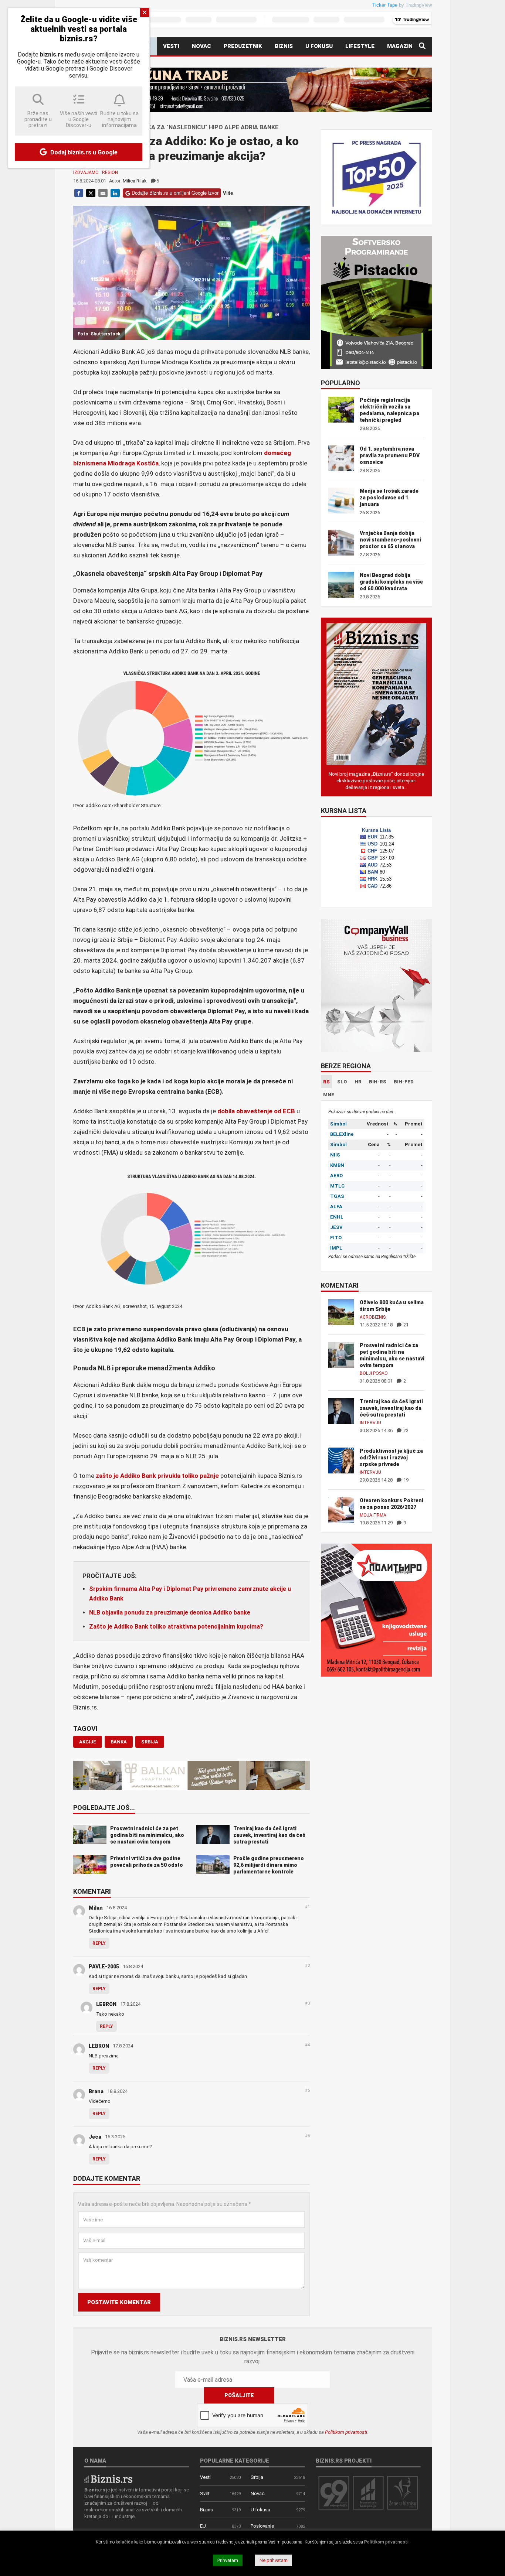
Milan (96, 1908)
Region (110, 172)
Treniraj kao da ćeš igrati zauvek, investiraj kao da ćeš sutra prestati (391, 1408)
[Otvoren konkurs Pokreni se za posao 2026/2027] (341, 1509)
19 (405, 1480)
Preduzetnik (243, 46)
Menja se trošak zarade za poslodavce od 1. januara (389, 498)
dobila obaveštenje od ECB (255, 1111)
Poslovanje (262, 2526)
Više (228, 193)
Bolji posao (374, 1373)
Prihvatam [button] (228, 2560)
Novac (201, 46)
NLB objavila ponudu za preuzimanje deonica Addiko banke (170, 1612)
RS (326, 1082)
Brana (96, 2091)
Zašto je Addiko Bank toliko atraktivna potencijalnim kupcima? (176, 1627)
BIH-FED (404, 1082)
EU (203, 2526)
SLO (342, 1082)
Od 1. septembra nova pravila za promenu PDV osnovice (390, 455)
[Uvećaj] (300, 675)
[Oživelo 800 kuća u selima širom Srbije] (341, 1311)
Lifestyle (360, 46)
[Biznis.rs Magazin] (376, 693)
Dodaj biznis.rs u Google (83, 152)
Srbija (257, 2477)
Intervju (370, 1423)
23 (405, 1430)
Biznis (284, 46)
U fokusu (319, 46)
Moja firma (373, 1515)
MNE (329, 1095)
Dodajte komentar (107, 2179)
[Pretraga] (422, 46)
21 (405, 1325)
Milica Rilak (135, 181)
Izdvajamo (86, 172)
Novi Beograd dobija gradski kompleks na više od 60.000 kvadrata (391, 582)
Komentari (92, 1892)
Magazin (400, 46)
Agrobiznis (373, 1317)
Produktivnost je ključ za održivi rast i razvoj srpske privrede (391, 1458)
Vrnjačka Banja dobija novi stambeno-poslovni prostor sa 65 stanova (390, 540)
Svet (205, 2493)
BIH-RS (378, 1082)
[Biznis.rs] (108, 2479)
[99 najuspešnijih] (334, 2492)
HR (358, 1082)
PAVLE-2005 (104, 1967)
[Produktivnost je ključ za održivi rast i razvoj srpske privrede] (341, 1460)
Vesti (171, 46)
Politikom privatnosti (346, 2432)
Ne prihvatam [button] (274, 2560)
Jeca (95, 2137)
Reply (99, 1943)
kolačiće (124, 2542)
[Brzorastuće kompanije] (368, 2492)
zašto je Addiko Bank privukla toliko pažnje (157, 1476)
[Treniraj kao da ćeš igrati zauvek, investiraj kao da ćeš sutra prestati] (341, 1410)
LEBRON (106, 2004)
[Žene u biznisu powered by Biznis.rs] (403, 2492)
